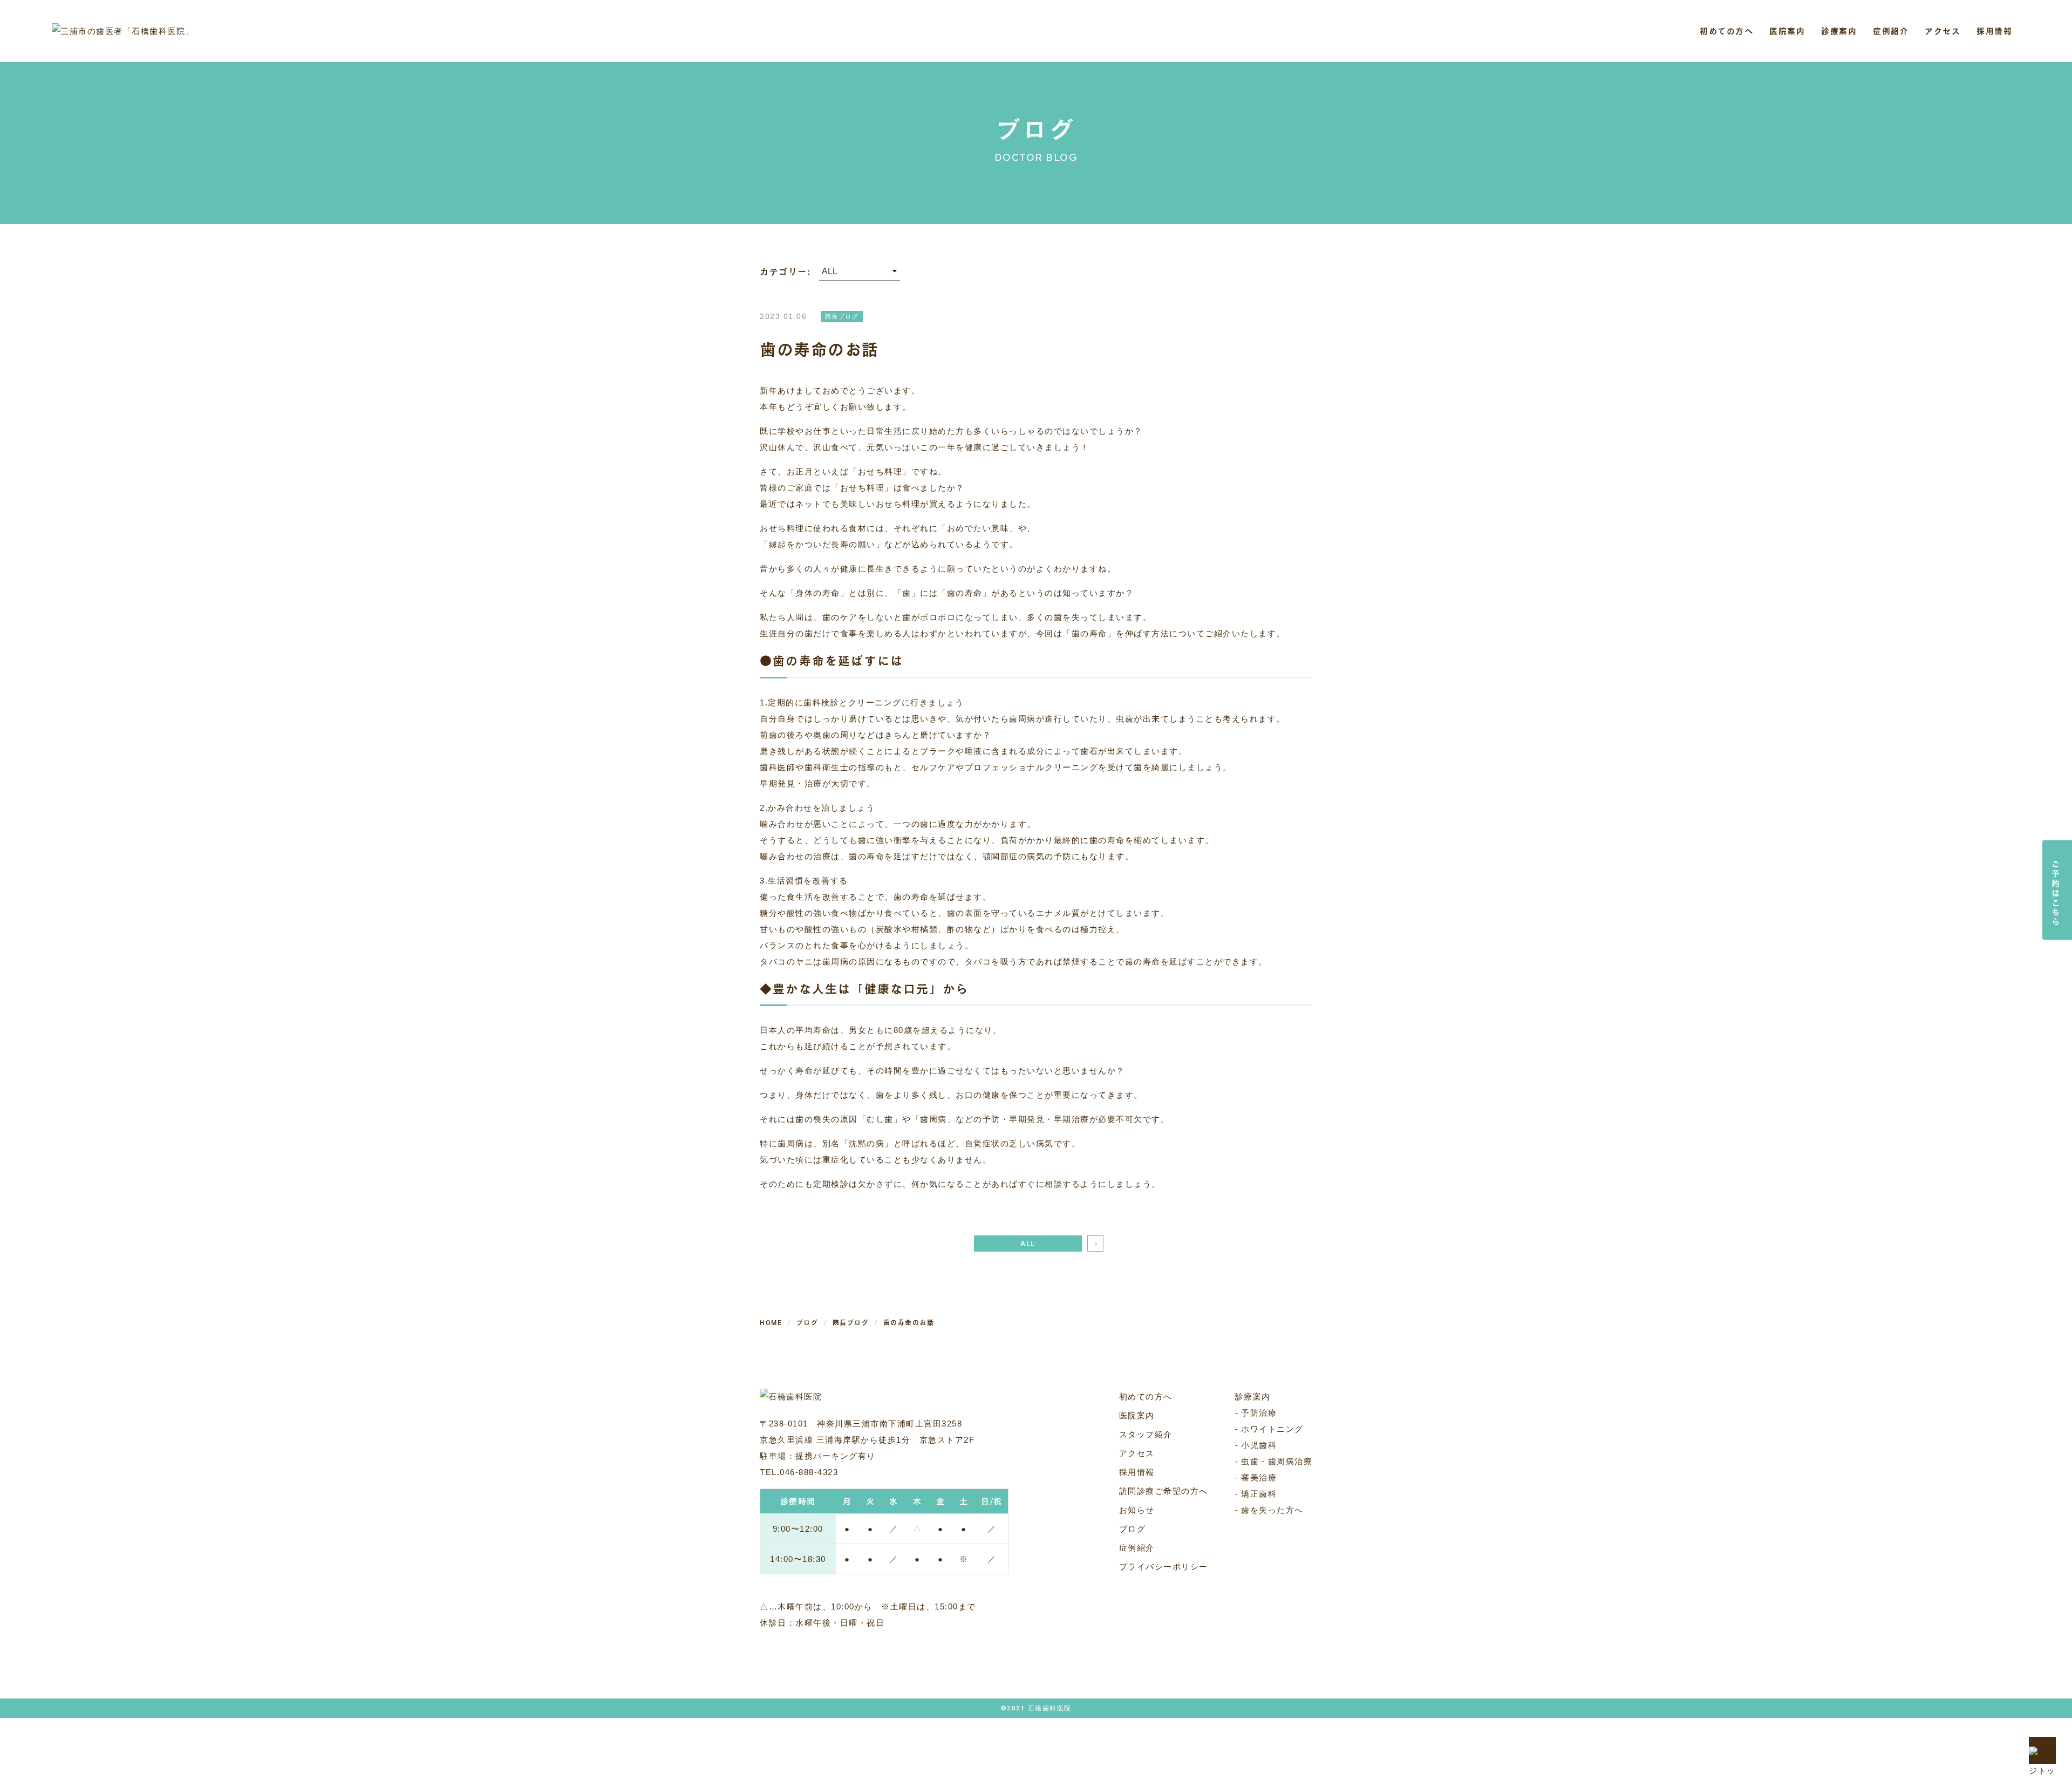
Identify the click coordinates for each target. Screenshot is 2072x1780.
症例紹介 (1891, 31)
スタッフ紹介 (1146, 1434)
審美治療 (1259, 1477)
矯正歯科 (1259, 1494)
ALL (1028, 1244)
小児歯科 (1259, 1445)
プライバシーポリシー (1164, 1567)
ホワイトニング (1272, 1429)
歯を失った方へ (1272, 1510)
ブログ (1133, 1529)
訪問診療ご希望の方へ (1164, 1491)
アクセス (1942, 31)
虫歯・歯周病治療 (1277, 1461)
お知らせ (1137, 1510)
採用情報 (1994, 31)
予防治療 (1259, 1413)
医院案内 (1137, 1415)
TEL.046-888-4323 (799, 1472)
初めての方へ (1726, 31)
